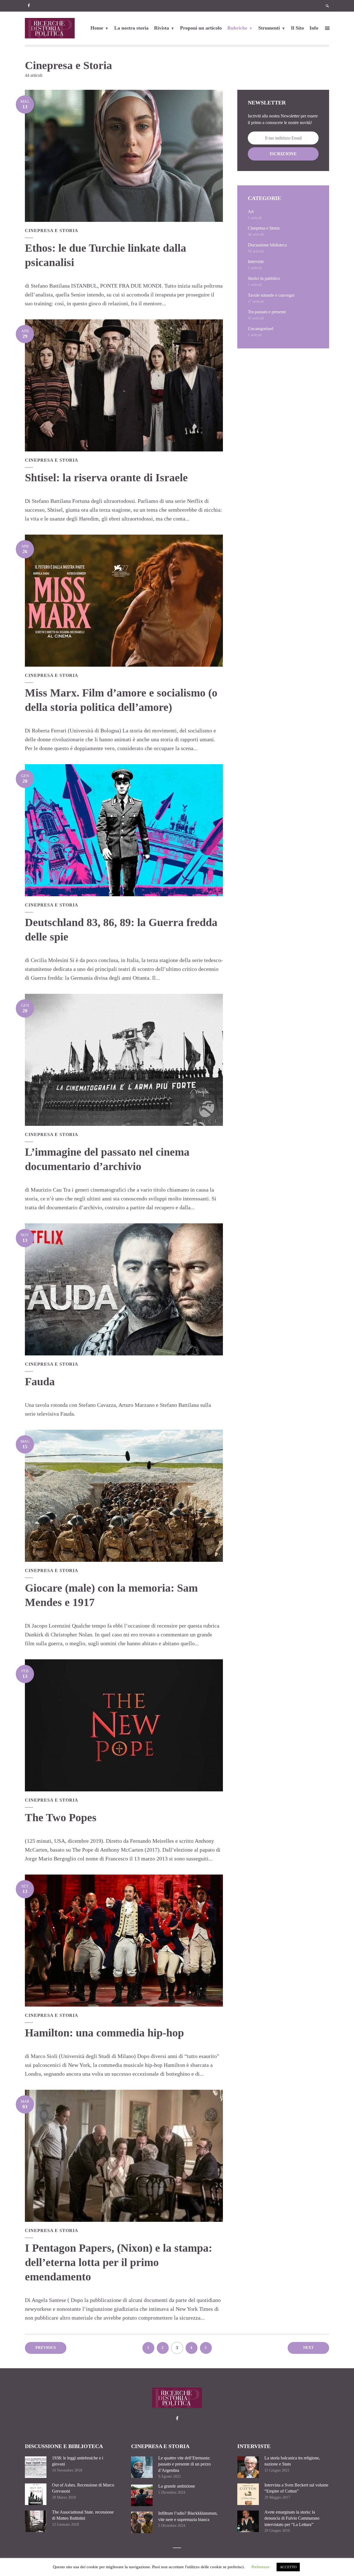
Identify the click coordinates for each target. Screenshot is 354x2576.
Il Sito (297, 28)
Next (309, 2348)
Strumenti (269, 28)
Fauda (40, 1382)
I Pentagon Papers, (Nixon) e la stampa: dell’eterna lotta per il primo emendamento (119, 2262)
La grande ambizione (177, 2486)
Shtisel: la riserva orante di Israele (106, 478)
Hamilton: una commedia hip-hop (104, 2033)
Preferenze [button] (261, 2567)
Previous (46, 2348)
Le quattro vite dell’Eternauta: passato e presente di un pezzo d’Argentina (184, 2464)
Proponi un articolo (201, 28)
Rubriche (237, 28)
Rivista (162, 28)
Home (97, 28)
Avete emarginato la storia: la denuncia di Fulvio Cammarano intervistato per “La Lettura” (292, 2518)
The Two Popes (61, 1817)
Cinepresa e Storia (52, 231)
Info (314, 28)
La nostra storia (131, 28)
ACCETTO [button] (288, 2567)
